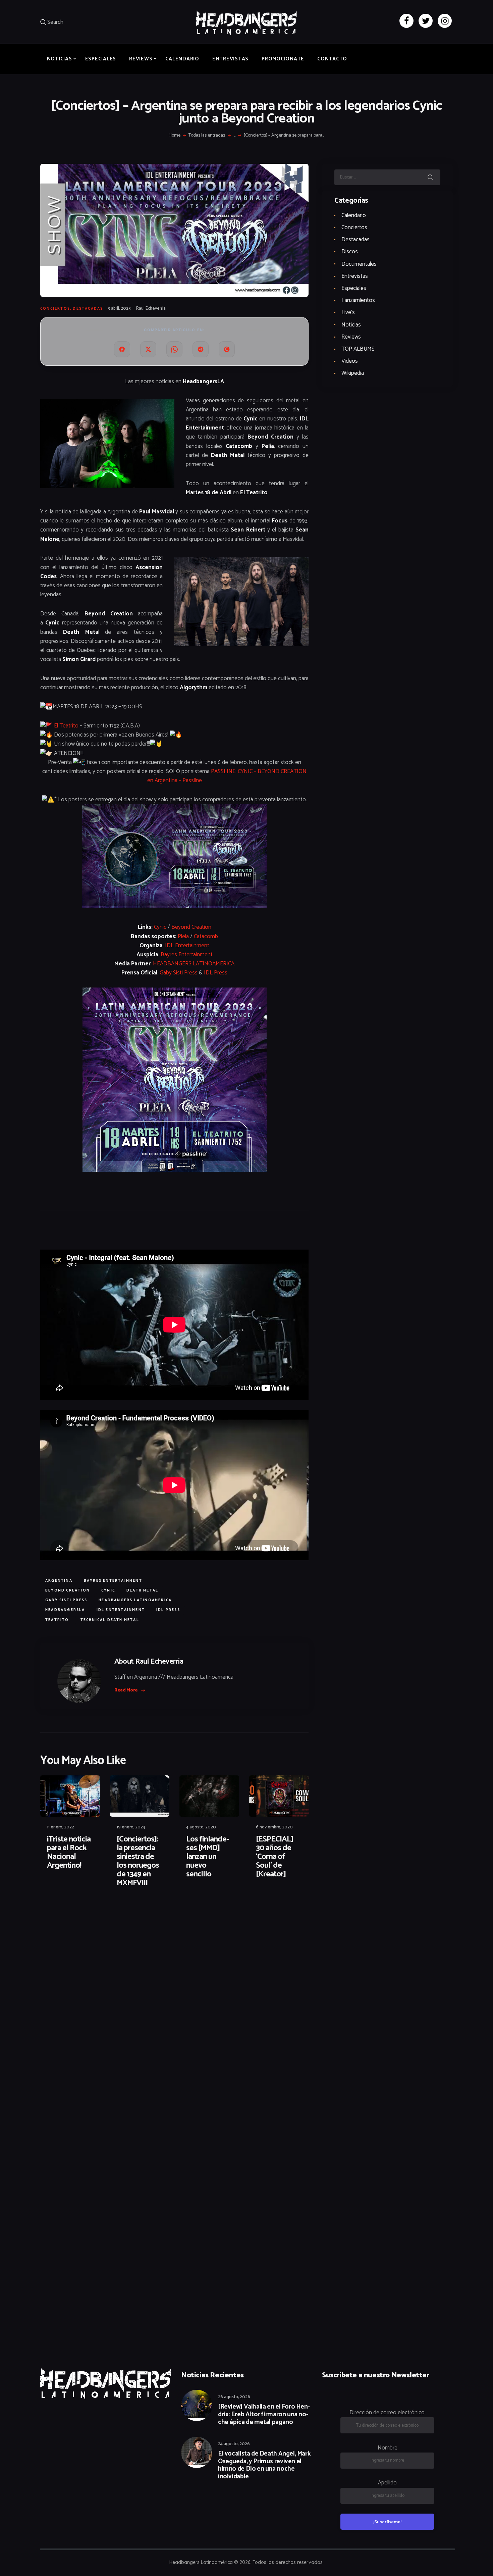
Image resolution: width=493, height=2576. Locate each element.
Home (175, 136)
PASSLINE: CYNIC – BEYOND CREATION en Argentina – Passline (227, 776)
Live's (348, 312)
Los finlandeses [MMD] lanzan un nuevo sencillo (208, 1857)
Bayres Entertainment (113, 1581)
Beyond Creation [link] (191, 927)
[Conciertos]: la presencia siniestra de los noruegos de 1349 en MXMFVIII (138, 1861)
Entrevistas (355, 276)
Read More (126, 1690)
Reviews (351, 337)
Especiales (354, 288)
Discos (350, 252)
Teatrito (57, 1620)
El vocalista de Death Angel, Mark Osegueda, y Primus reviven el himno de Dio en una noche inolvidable (264, 2465)
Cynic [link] (160, 927)
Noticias (351, 325)
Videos (350, 361)
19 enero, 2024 (131, 1827)
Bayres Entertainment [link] (187, 955)
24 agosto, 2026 (234, 2444)
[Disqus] (92, 1914)
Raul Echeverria (151, 309)
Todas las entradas (207, 135)
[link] (66, 726)
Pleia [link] (183, 937)
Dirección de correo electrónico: (388, 2413)
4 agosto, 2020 (201, 1827)
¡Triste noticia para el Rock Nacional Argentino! (69, 1853)
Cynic (108, 1590)
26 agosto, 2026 (234, 2397)
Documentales (359, 264)
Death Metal (142, 1590)
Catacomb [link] (206, 937)
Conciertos (55, 309)
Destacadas (88, 309)
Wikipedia (353, 373)
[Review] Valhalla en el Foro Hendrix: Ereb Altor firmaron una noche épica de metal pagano (264, 2415)
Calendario (354, 215)
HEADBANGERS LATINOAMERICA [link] (194, 964)
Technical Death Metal (110, 1620)
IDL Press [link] (216, 973)
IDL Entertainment (121, 1610)
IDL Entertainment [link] (187, 946)
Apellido (387, 2483)
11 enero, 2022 (61, 1827)
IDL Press (168, 1610)
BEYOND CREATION (68, 1590)
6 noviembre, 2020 (274, 1827)
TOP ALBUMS (358, 349)
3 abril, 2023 (119, 309)
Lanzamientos (358, 300)
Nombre (388, 2448)
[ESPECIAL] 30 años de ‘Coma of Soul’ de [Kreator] (275, 1857)
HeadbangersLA (65, 1610)
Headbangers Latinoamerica (135, 1600)
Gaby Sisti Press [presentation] (179, 973)
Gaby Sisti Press (66, 1600)
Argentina (59, 1581)
